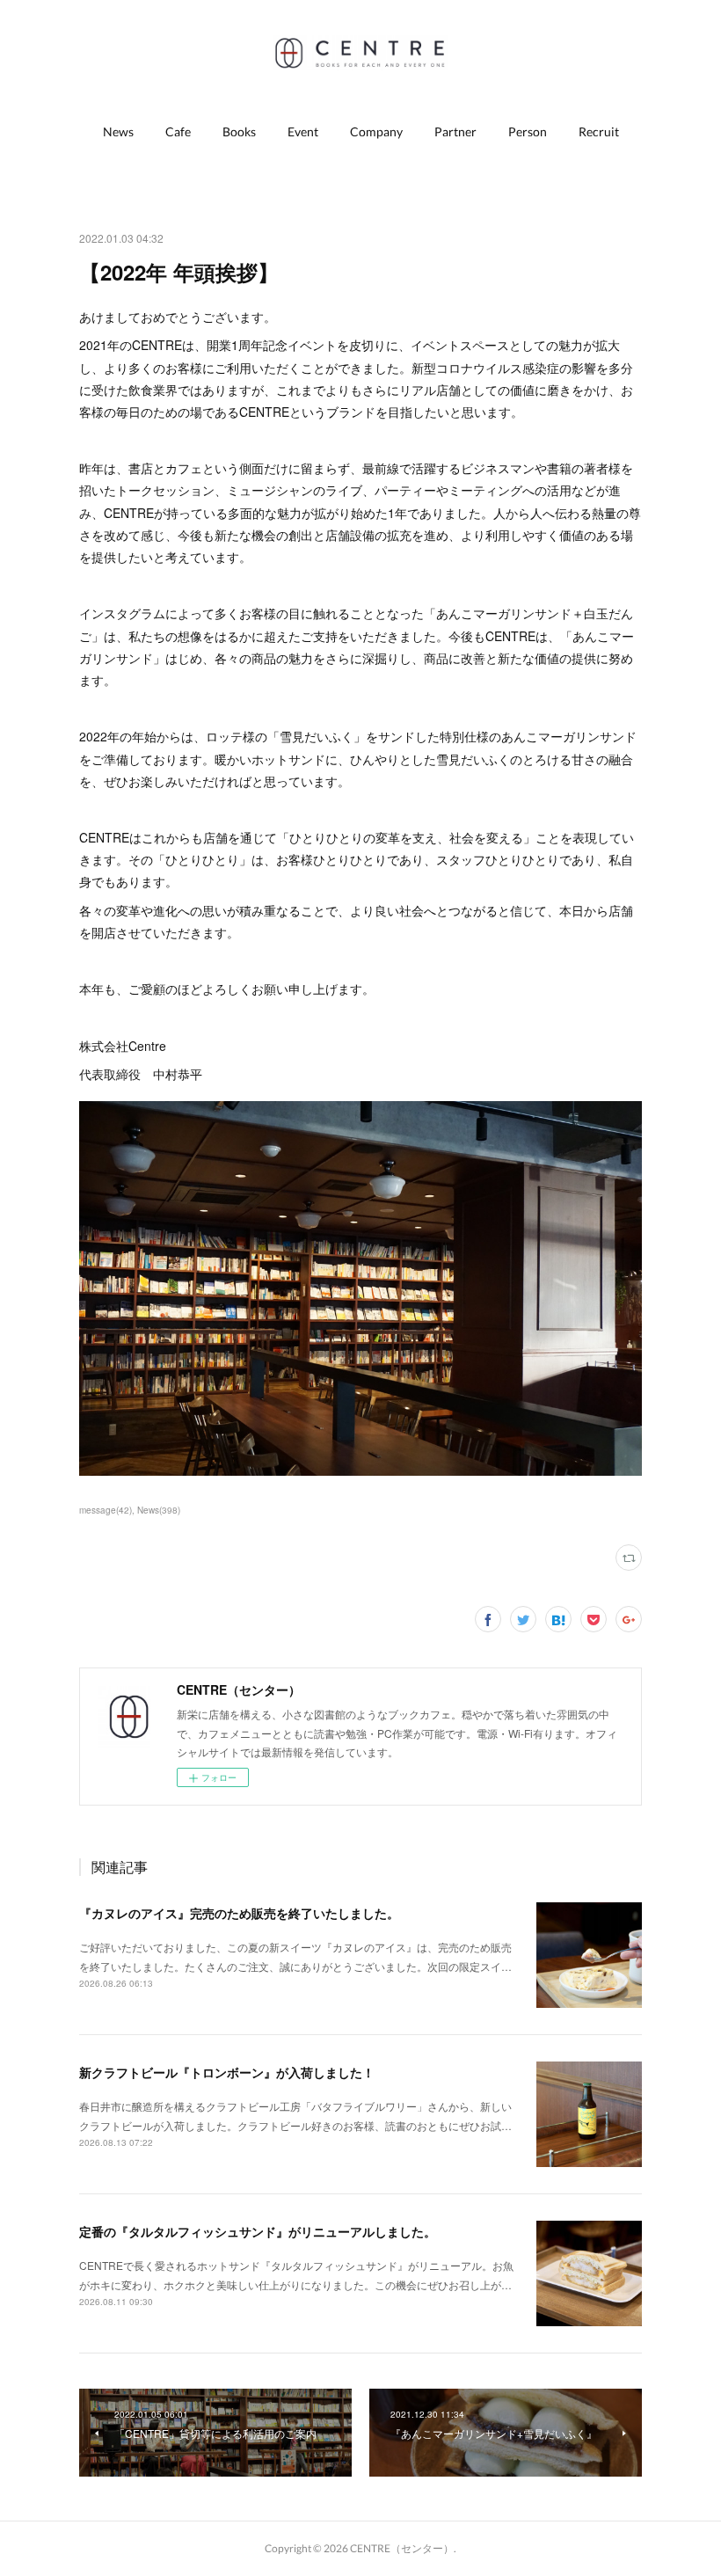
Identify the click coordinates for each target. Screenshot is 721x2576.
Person (528, 131)
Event (303, 131)
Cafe (178, 131)
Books (239, 131)
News (118, 131)
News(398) (159, 1510)
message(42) (106, 1510)
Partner (455, 131)
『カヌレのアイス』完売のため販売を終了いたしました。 (239, 1913)
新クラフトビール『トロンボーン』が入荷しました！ (227, 2072)
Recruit (599, 131)
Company (376, 131)
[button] (118, 132)
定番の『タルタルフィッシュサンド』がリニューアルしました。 (258, 2231)
